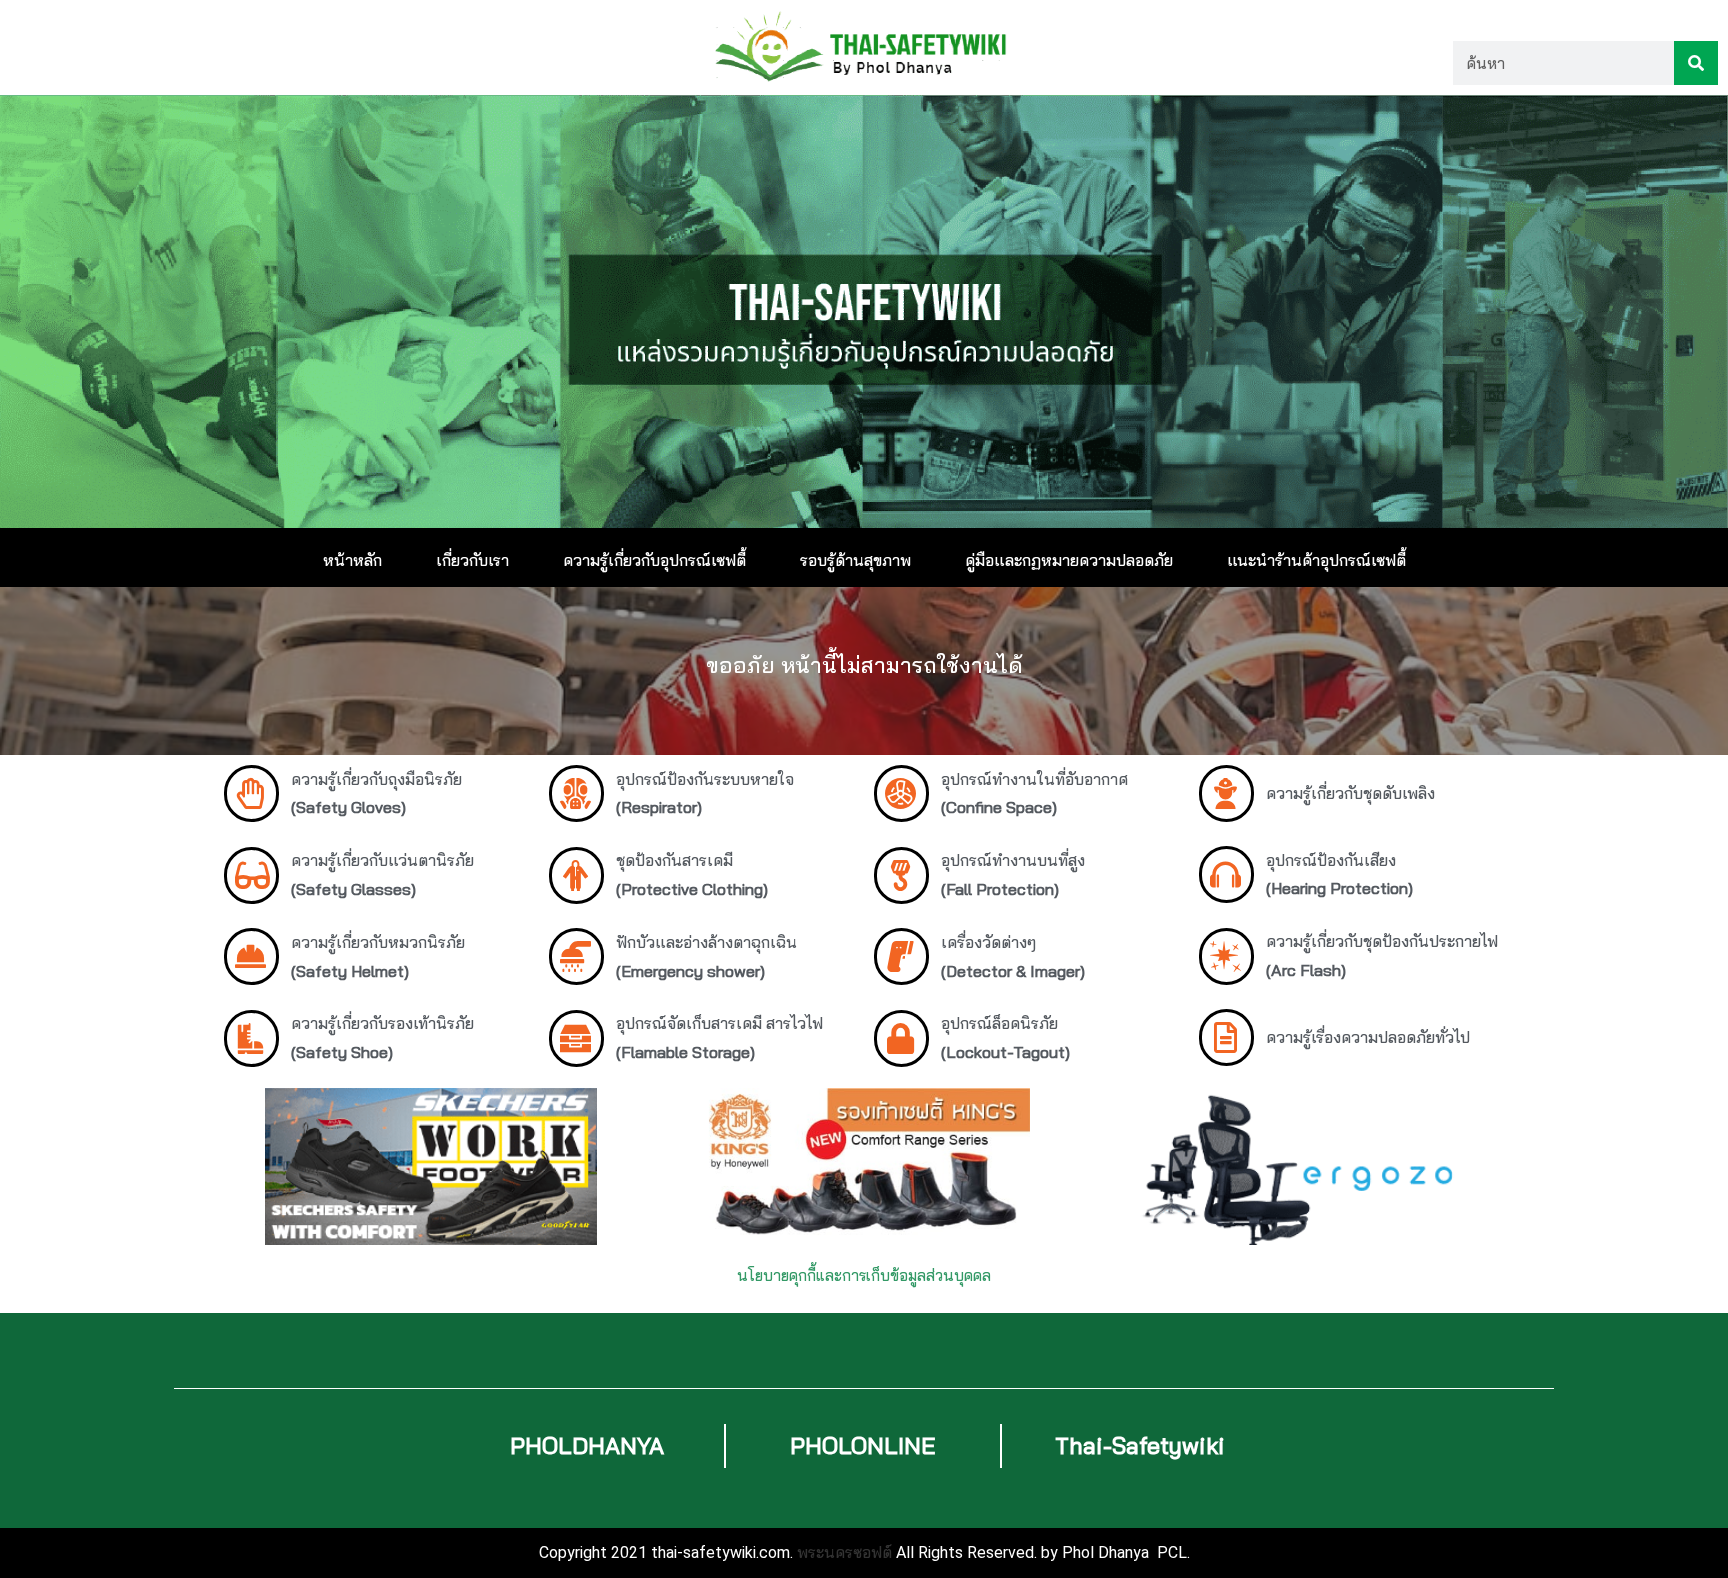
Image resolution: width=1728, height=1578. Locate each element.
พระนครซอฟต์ (844, 1552)
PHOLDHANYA (587, 1445)
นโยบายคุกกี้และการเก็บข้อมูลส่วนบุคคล (864, 1275)
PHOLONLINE (863, 1445)
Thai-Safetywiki (1140, 1445)
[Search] (1696, 63)
